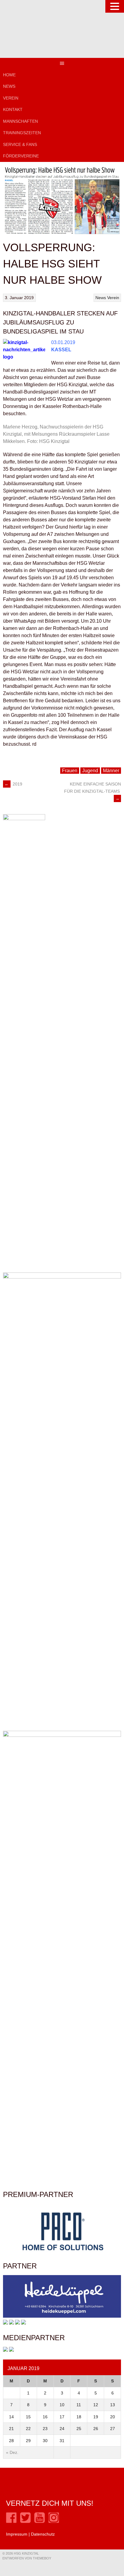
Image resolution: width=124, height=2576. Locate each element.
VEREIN (11, 98)
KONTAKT (13, 109)
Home (9, 75)
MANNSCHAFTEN (20, 121)
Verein (113, 298)
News (9, 86)
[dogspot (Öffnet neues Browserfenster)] (5, 2323)
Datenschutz (43, 2534)
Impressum (17, 2534)
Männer (111, 771)
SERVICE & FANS (20, 144)
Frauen (70, 771)
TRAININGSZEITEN (22, 133)
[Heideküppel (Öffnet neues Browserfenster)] (62, 2316)
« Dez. (12, 2452)
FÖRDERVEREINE (21, 156)
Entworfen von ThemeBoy (27, 2558)
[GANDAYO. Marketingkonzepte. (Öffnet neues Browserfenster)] (5, 2350)
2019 (13, 784)
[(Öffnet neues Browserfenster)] (11, 2521)
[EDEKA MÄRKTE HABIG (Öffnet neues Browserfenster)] (23, 2323)
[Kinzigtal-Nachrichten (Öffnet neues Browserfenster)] (11, 2350)
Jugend (90, 771)
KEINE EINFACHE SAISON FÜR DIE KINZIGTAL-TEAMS (93, 791)
